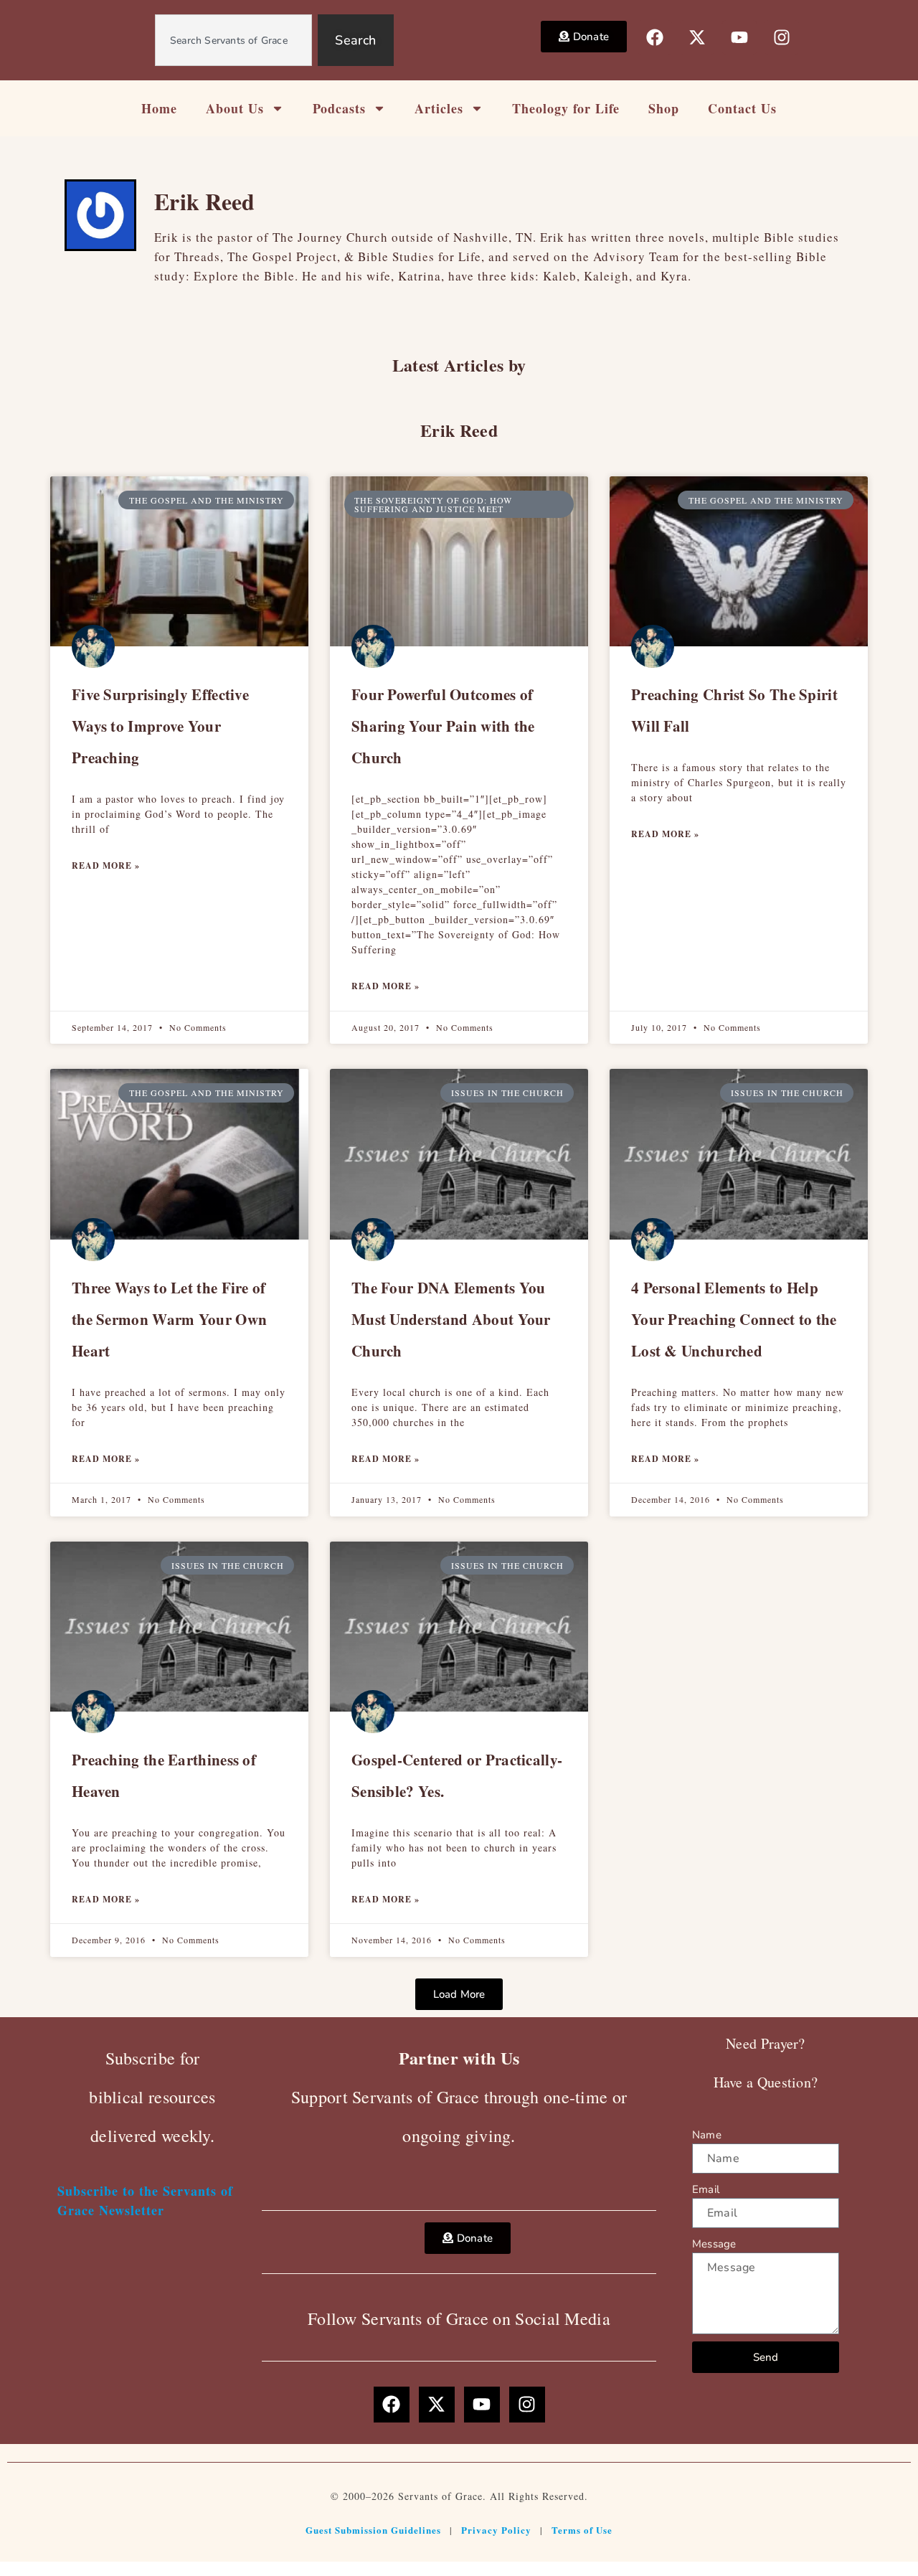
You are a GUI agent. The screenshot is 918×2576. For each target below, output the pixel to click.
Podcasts (339, 108)
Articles (439, 108)
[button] (459, 1994)
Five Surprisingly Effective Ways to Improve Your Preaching (160, 726)
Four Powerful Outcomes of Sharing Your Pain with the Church (443, 726)
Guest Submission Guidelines (373, 2530)
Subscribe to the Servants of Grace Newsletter (145, 2200)
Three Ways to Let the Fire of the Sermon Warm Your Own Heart (169, 1319)
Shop (664, 108)
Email (706, 2189)
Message (714, 2244)
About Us (235, 108)
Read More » (106, 865)
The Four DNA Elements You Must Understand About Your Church (451, 1319)
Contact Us (742, 108)
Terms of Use (582, 2530)
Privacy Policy (496, 2530)
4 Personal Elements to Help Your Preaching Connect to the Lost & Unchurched (734, 1319)
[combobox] (234, 40)
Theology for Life (566, 108)
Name (707, 2135)
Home (159, 108)
